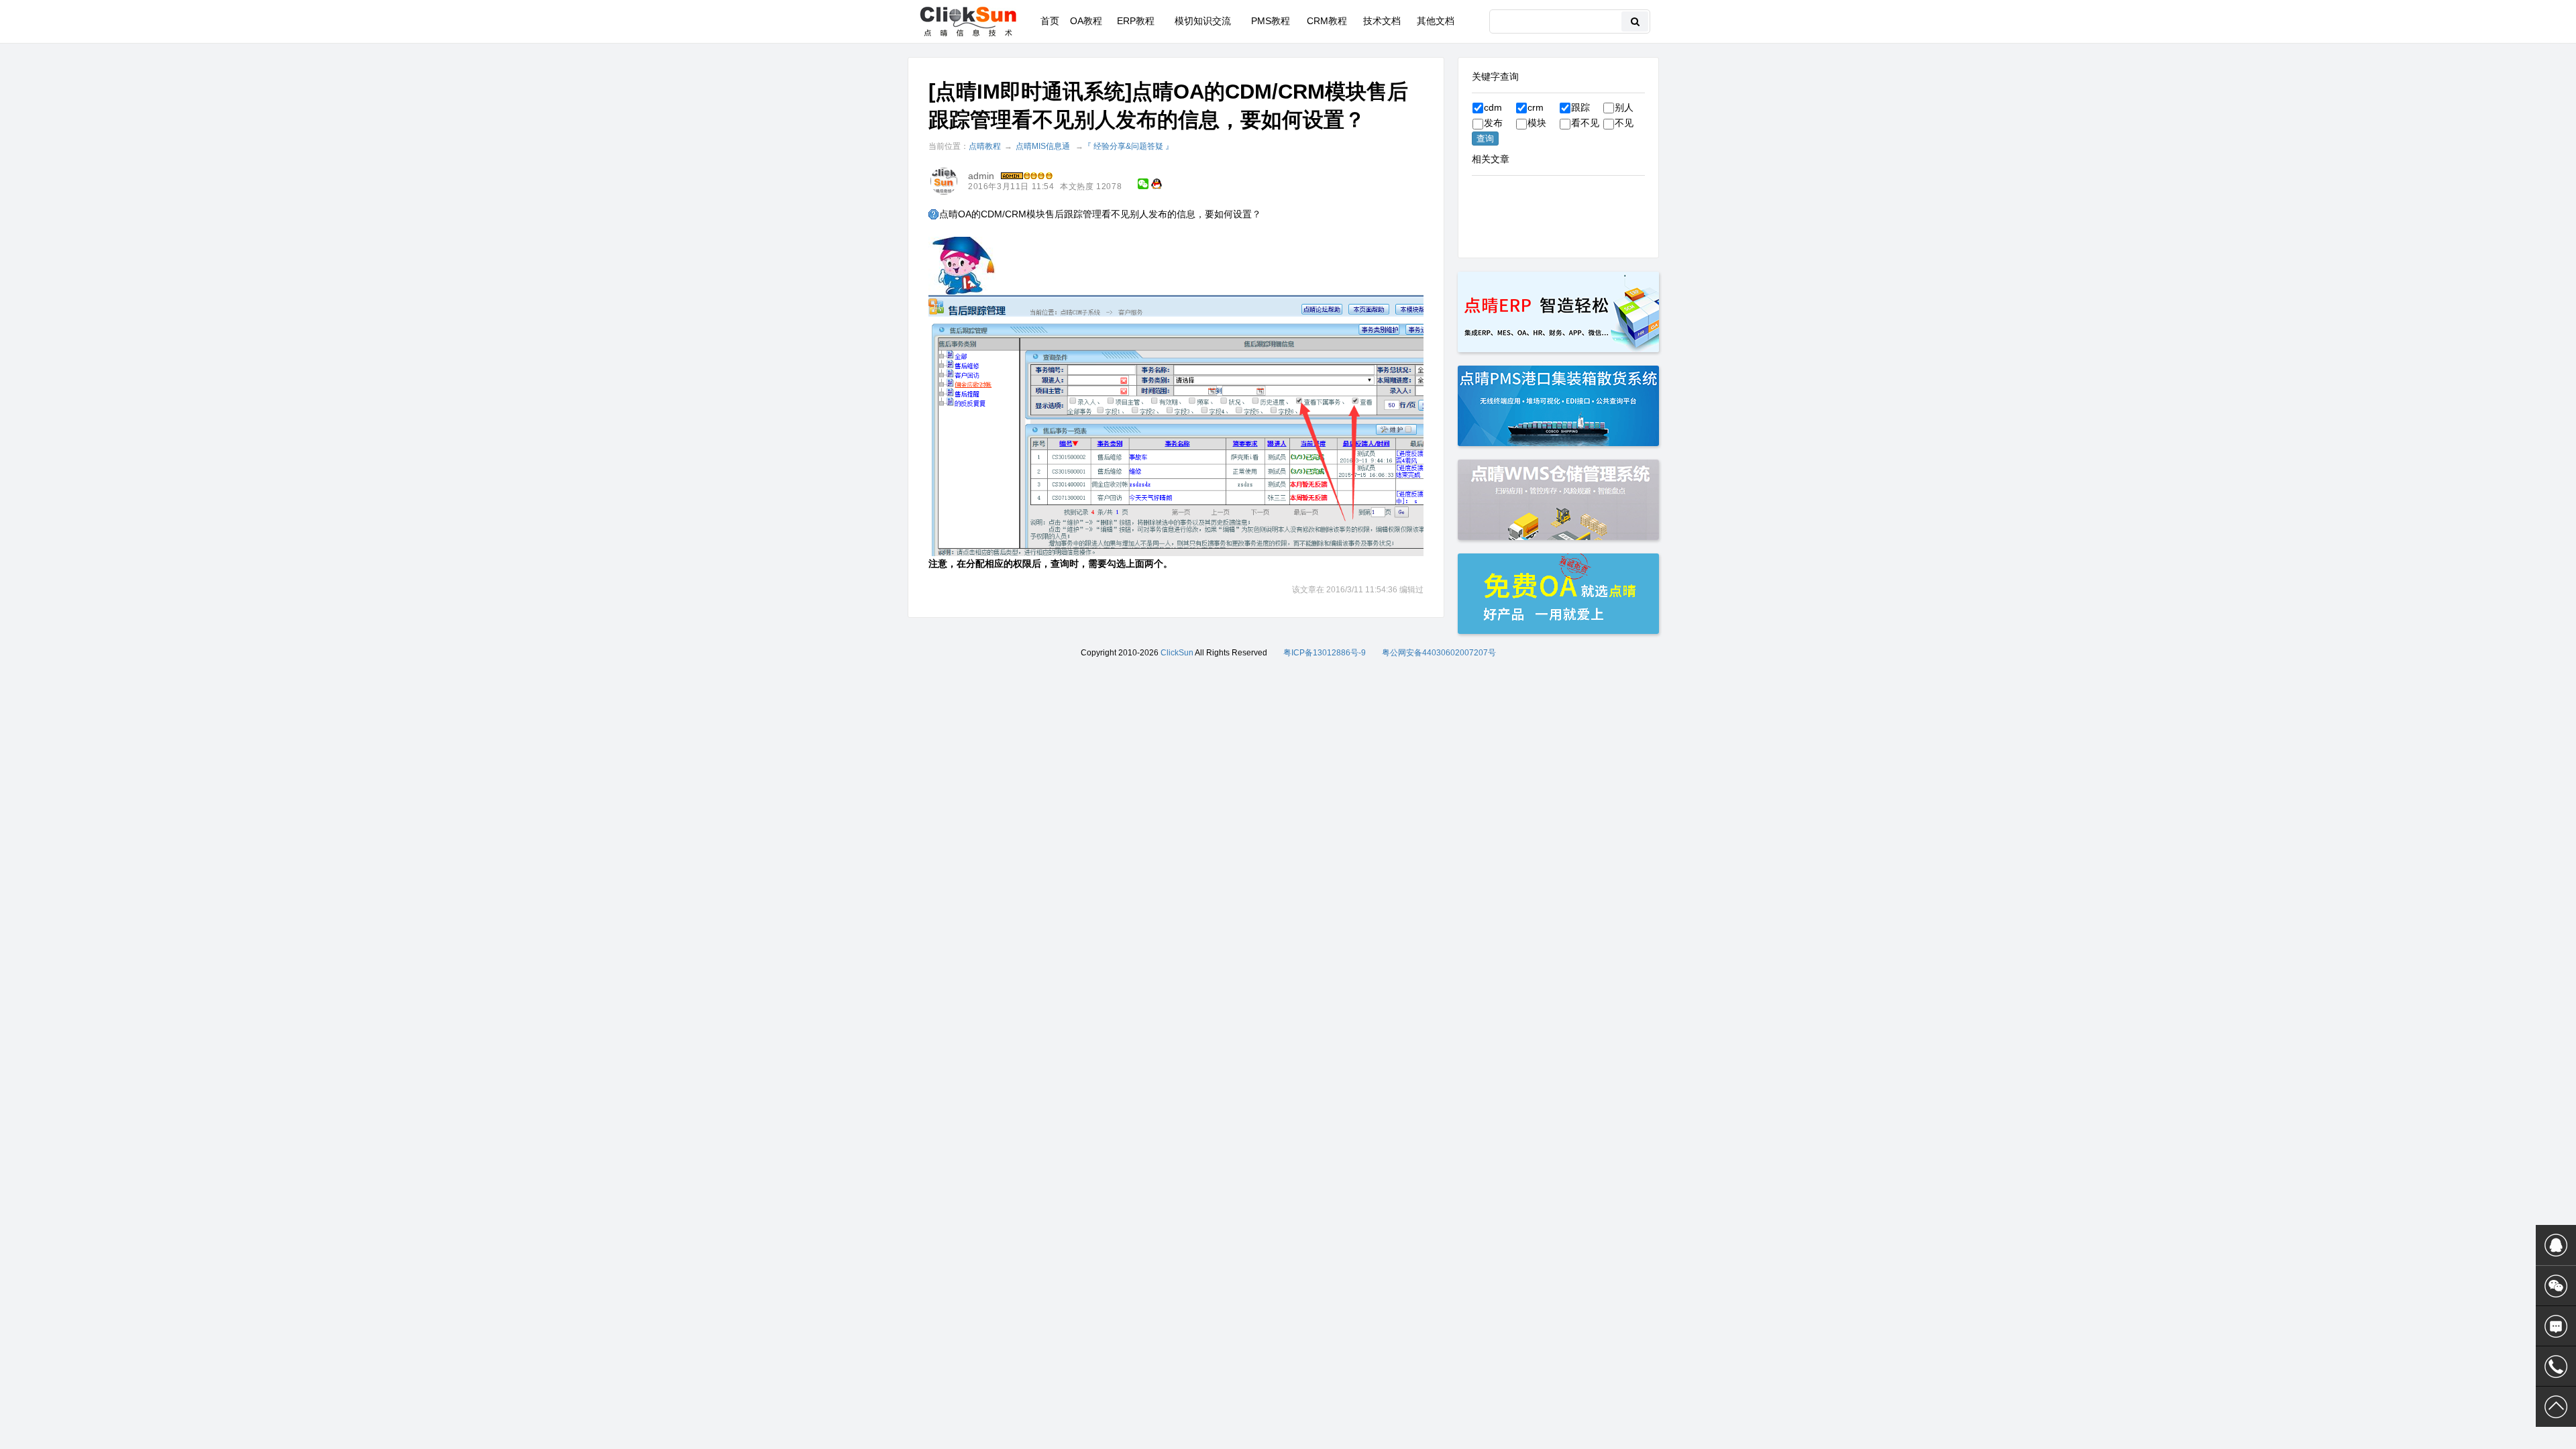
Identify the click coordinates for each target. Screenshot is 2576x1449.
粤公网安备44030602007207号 (1439, 653)
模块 (1537, 123)
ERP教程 (1136, 21)
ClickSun (1177, 653)
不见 (1624, 123)
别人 (1624, 107)
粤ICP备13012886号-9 (1325, 653)
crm (1536, 107)
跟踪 (1580, 107)
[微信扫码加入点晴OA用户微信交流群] (2556, 1286)
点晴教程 (985, 146)
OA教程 (1086, 21)
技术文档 (1382, 21)
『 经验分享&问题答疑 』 (1128, 146)
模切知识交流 (1203, 21)
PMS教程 (1271, 21)
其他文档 (1436, 21)
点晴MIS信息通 (1043, 146)
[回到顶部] (2556, 1407)
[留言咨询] (2556, 1326)
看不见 (1585, 123)
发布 (1493, 123)
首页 (1050, 21)
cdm (1493, 107)
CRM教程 (1327, 21)
